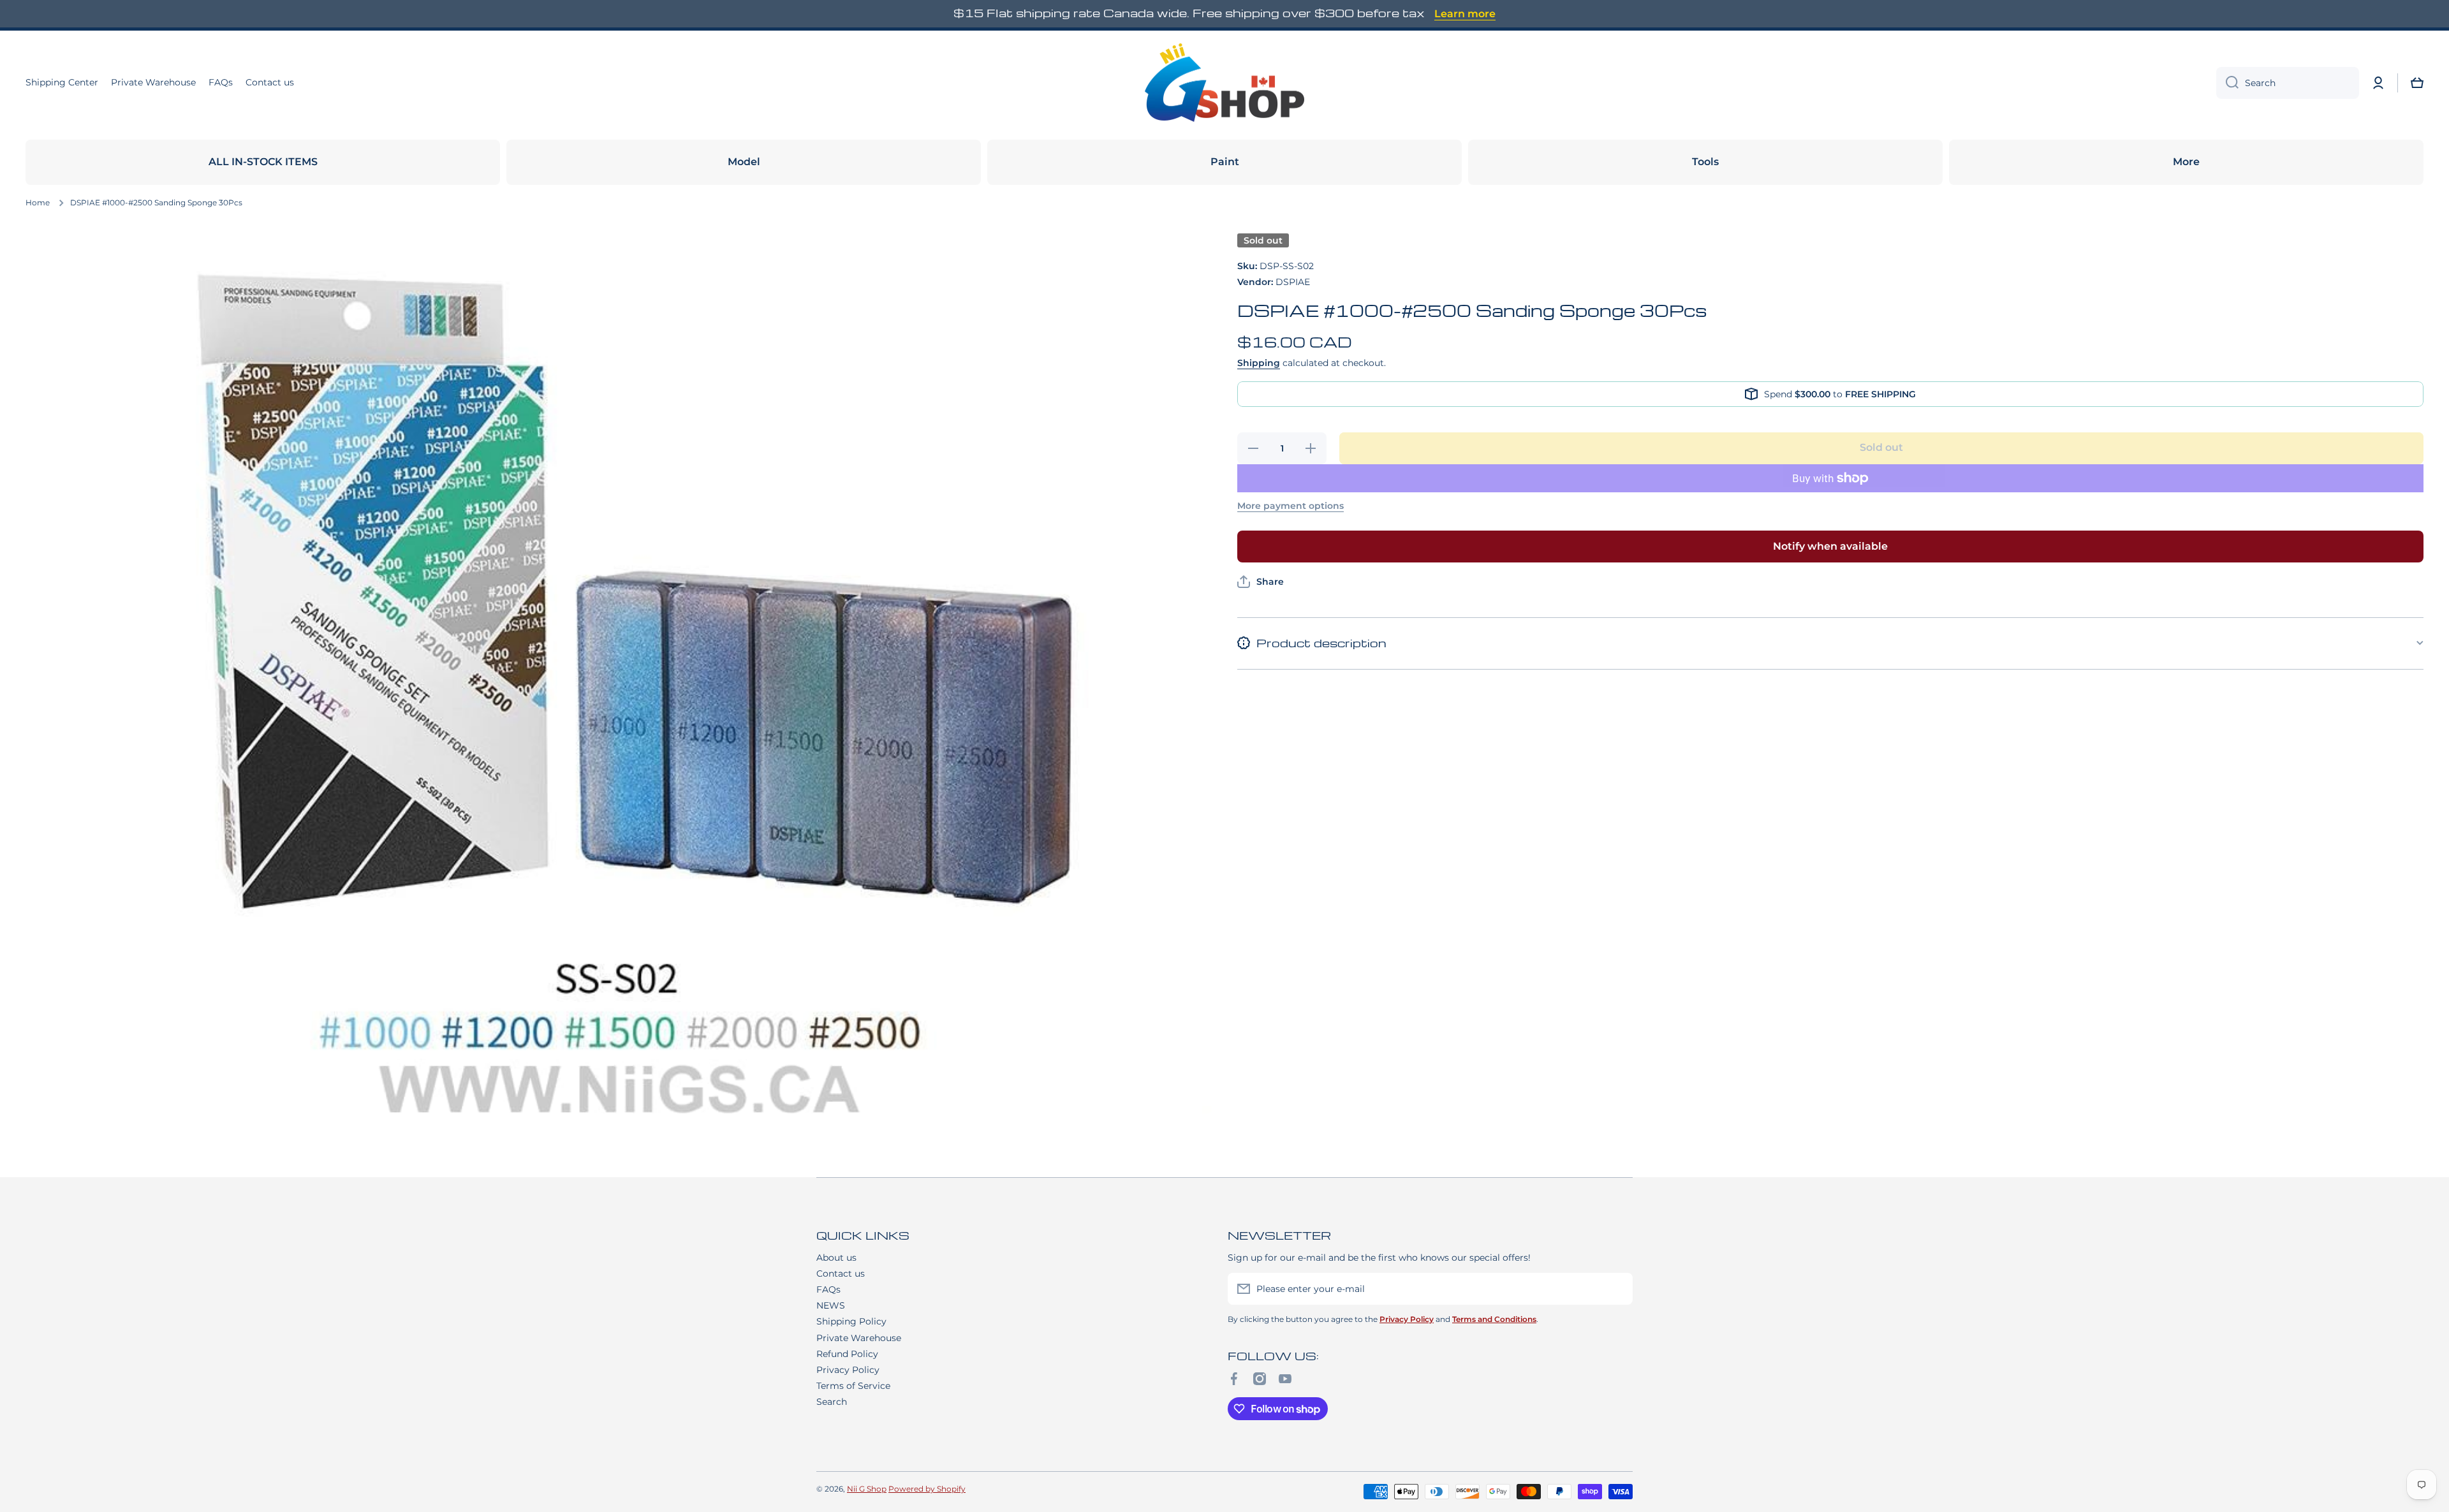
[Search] (2227, 83)
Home (38, 202)
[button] (2417, 83)
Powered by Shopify (927, 1489)
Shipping (1259, 363)
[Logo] (1224, 83)
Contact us (841, 1273)
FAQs (828, 1289)
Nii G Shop (867, 1489)
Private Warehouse (859, 1338)
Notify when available (1830, 546)
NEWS (831, 1305)
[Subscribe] (1617, 1289)
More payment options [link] (1291, 506)
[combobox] (2288, 83)
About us (836, 1258)
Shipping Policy (851, 1321)
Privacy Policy (848, 1370)
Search (832, 1402)
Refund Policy (847, 1354)
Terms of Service (853, 1386)
